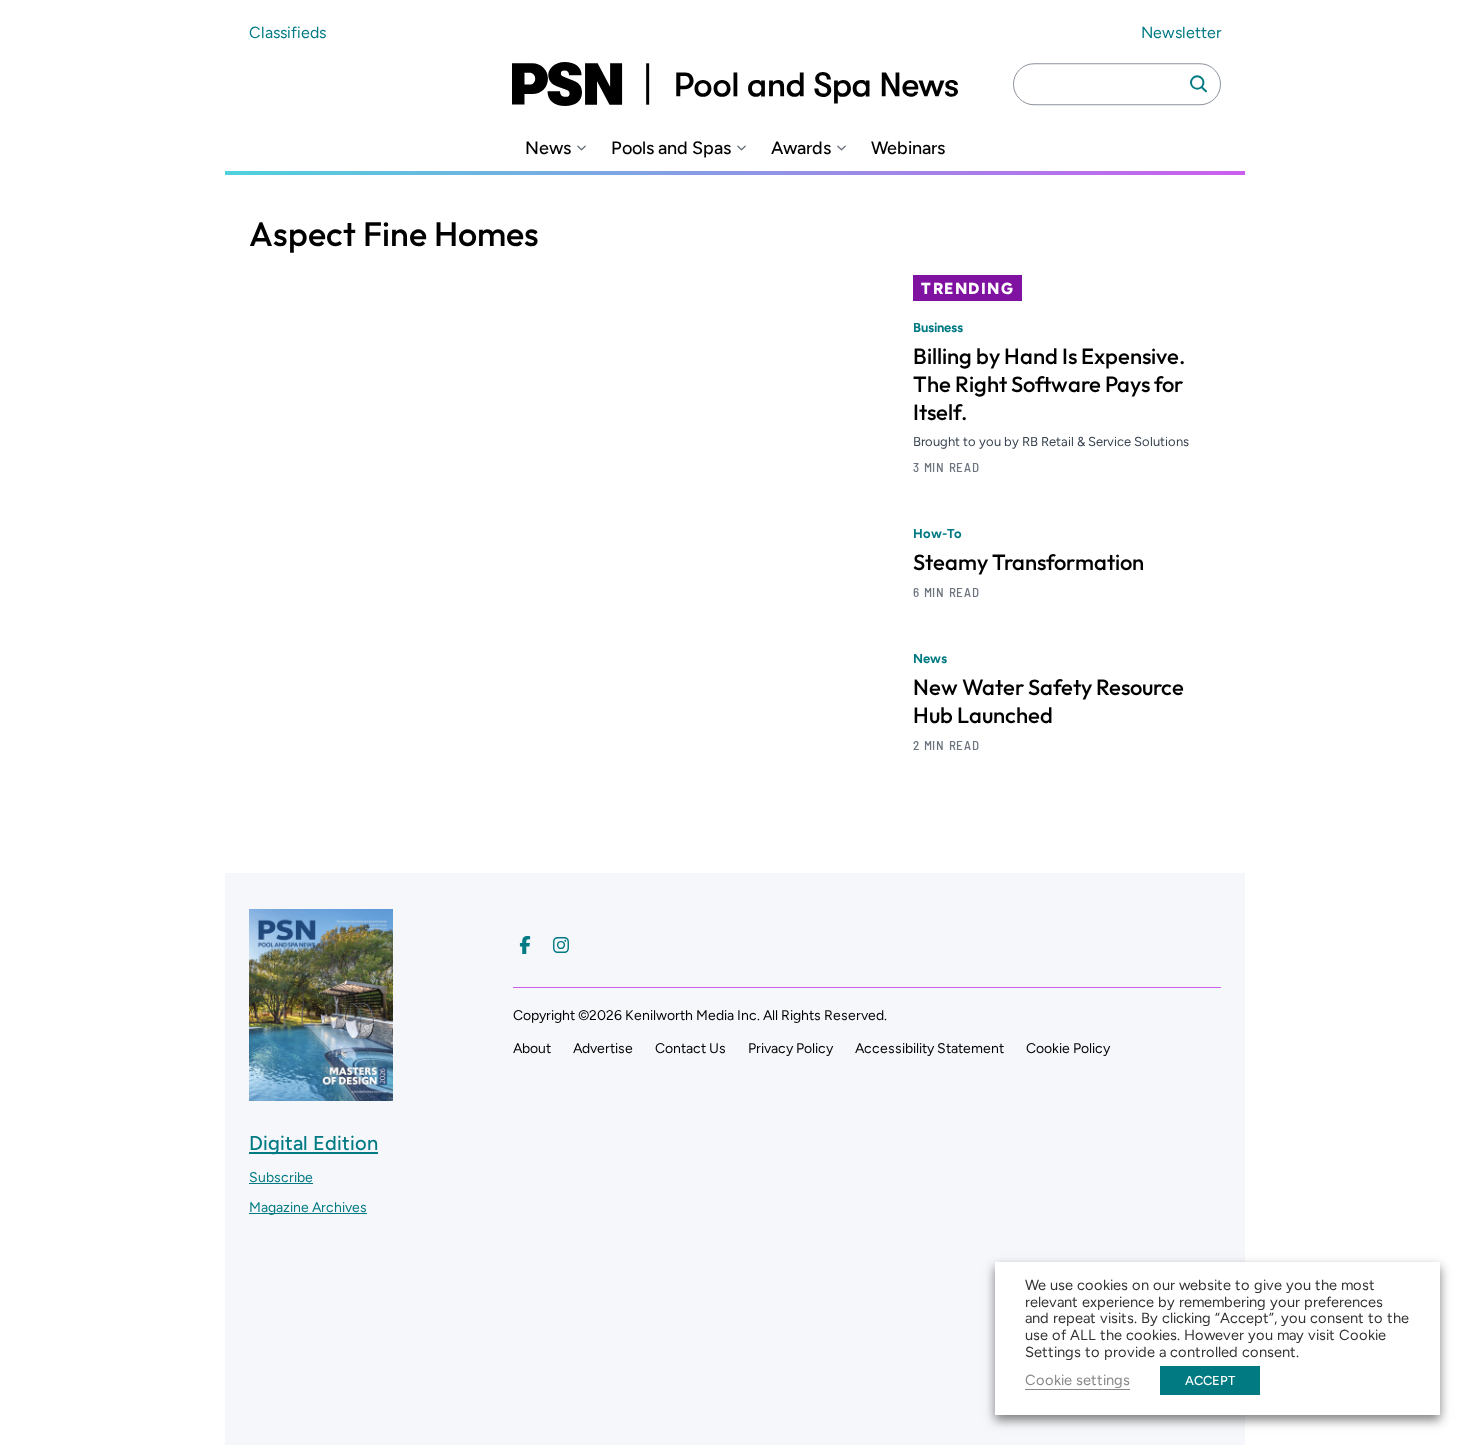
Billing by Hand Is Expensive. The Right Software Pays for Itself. (1049, 384)
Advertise (603, 1048)
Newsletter (1181, 32)
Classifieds (287, 32)
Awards (801, 148)
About (532, 1048)
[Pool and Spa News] (735, 84)
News (548, 148)
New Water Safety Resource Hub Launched (1048, 701)
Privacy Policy (790, 1048)
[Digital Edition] (321, 1091)
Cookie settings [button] (1077, 1380)
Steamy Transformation (1028, 562)
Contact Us (690, 1048)
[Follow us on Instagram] (561, 945)
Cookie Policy (1068, 1048)
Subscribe (281, 1177)
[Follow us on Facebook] (525, 945)
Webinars (908, 148)
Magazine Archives (308, 1207)
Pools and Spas (671, 148)
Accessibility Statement (929, 1048)
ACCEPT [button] (1210, 1380)
